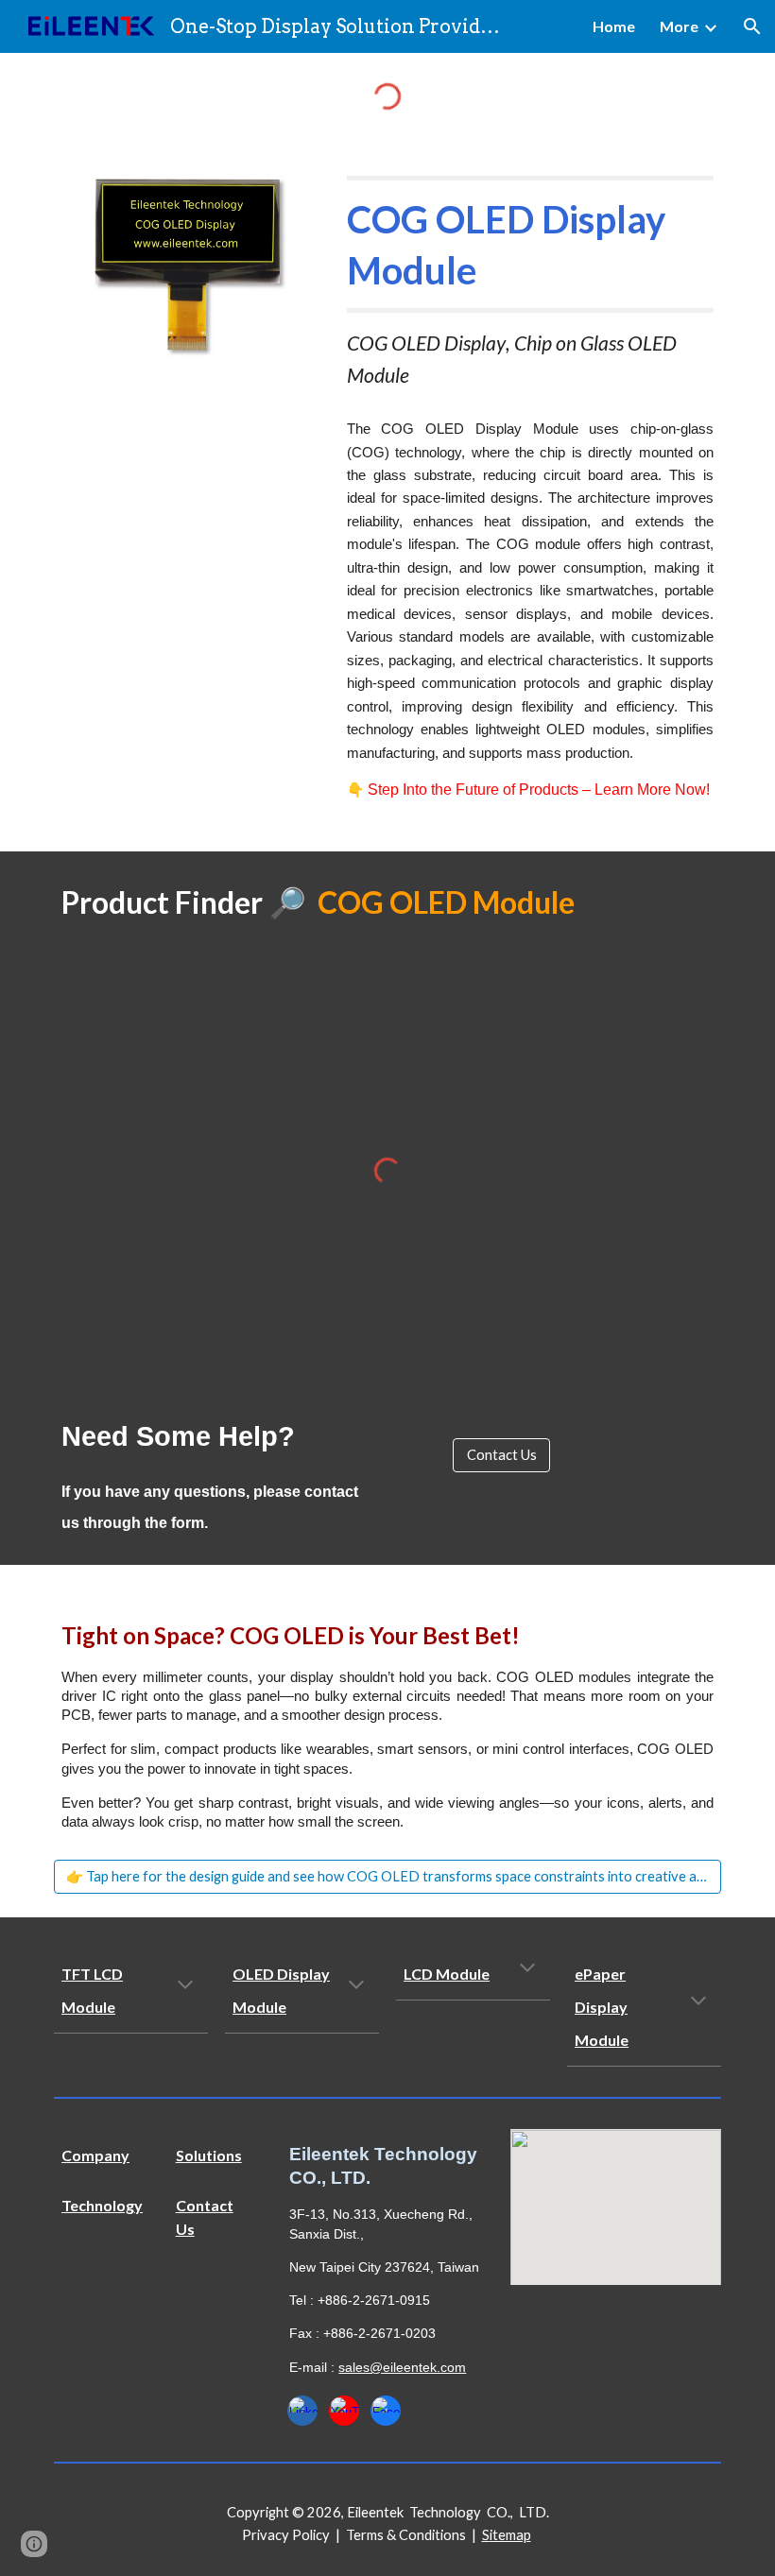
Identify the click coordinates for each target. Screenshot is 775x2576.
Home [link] (614, 26)
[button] (752, 26)
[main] (530, 283)
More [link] (679, 26)
